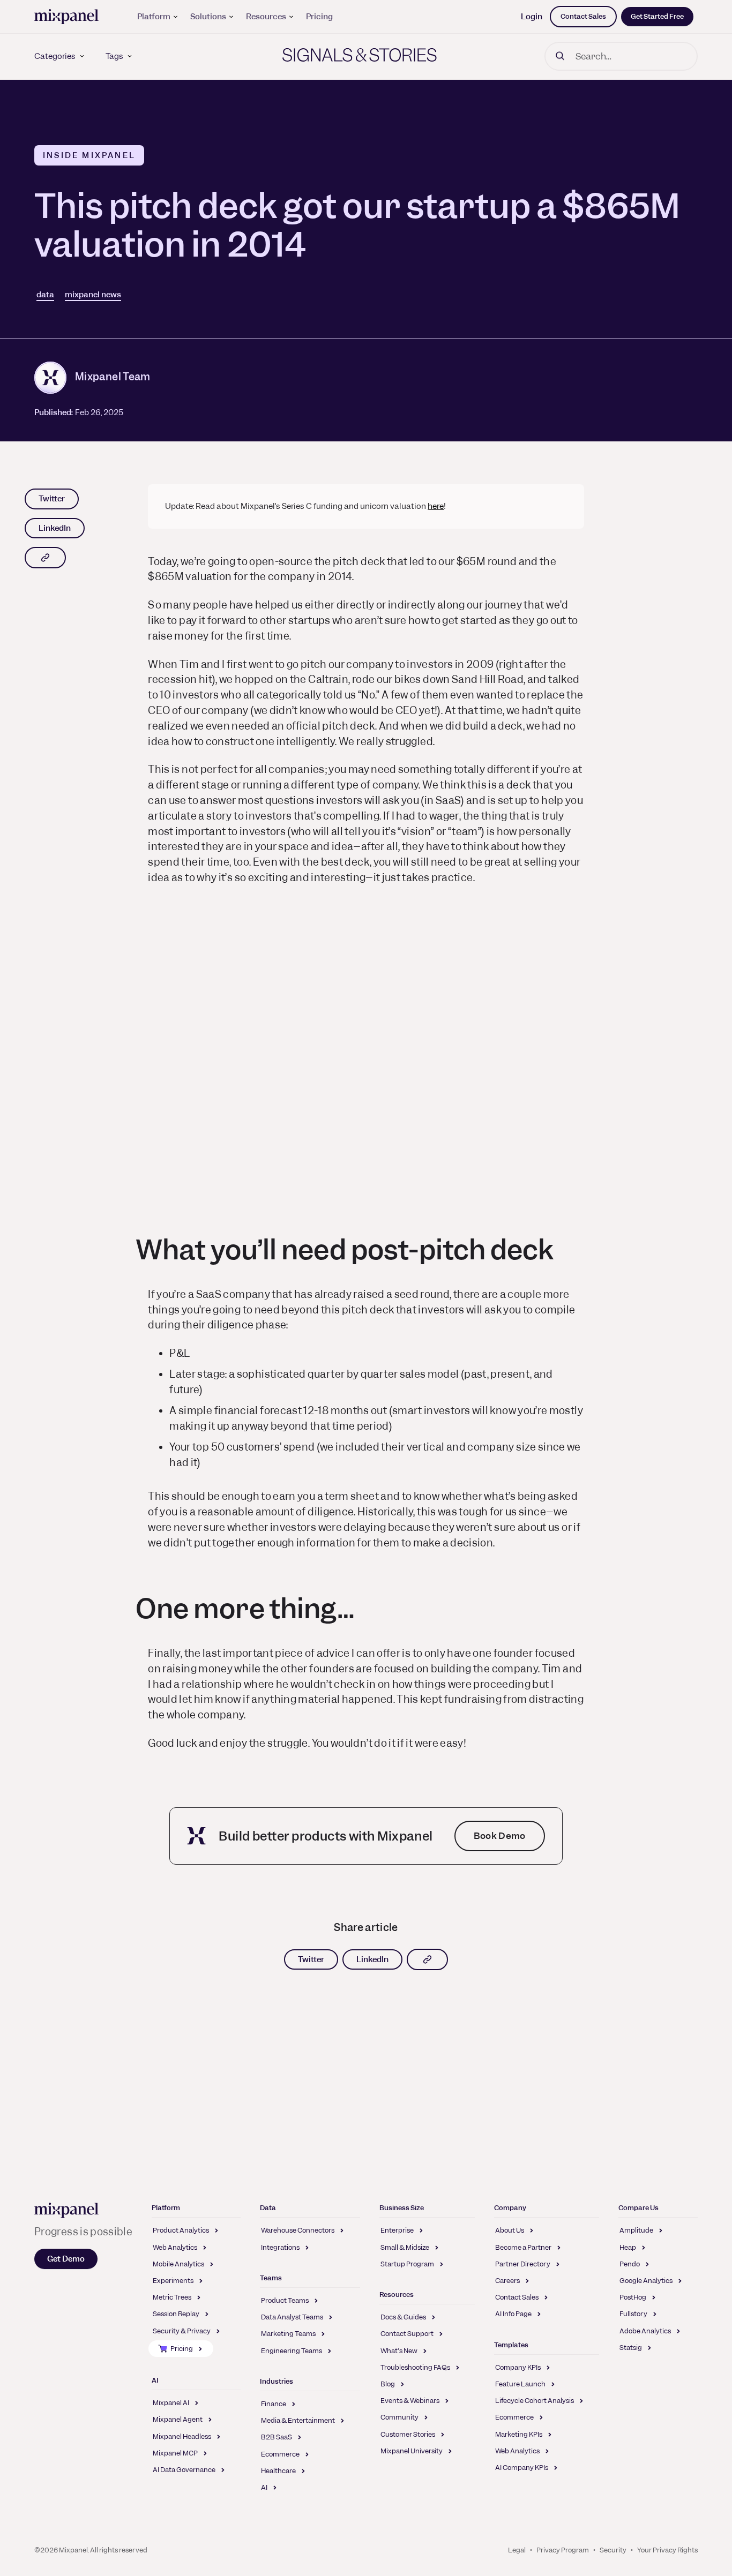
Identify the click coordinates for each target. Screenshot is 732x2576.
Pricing (319, 17)
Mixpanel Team (113, 377)
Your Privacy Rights (667, 2550)
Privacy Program (563, 2550)
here (436, 506)
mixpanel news (93, 295)
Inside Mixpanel (89, 155)
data (45, 295)
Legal (517, 2550)
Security (613, 2550)
